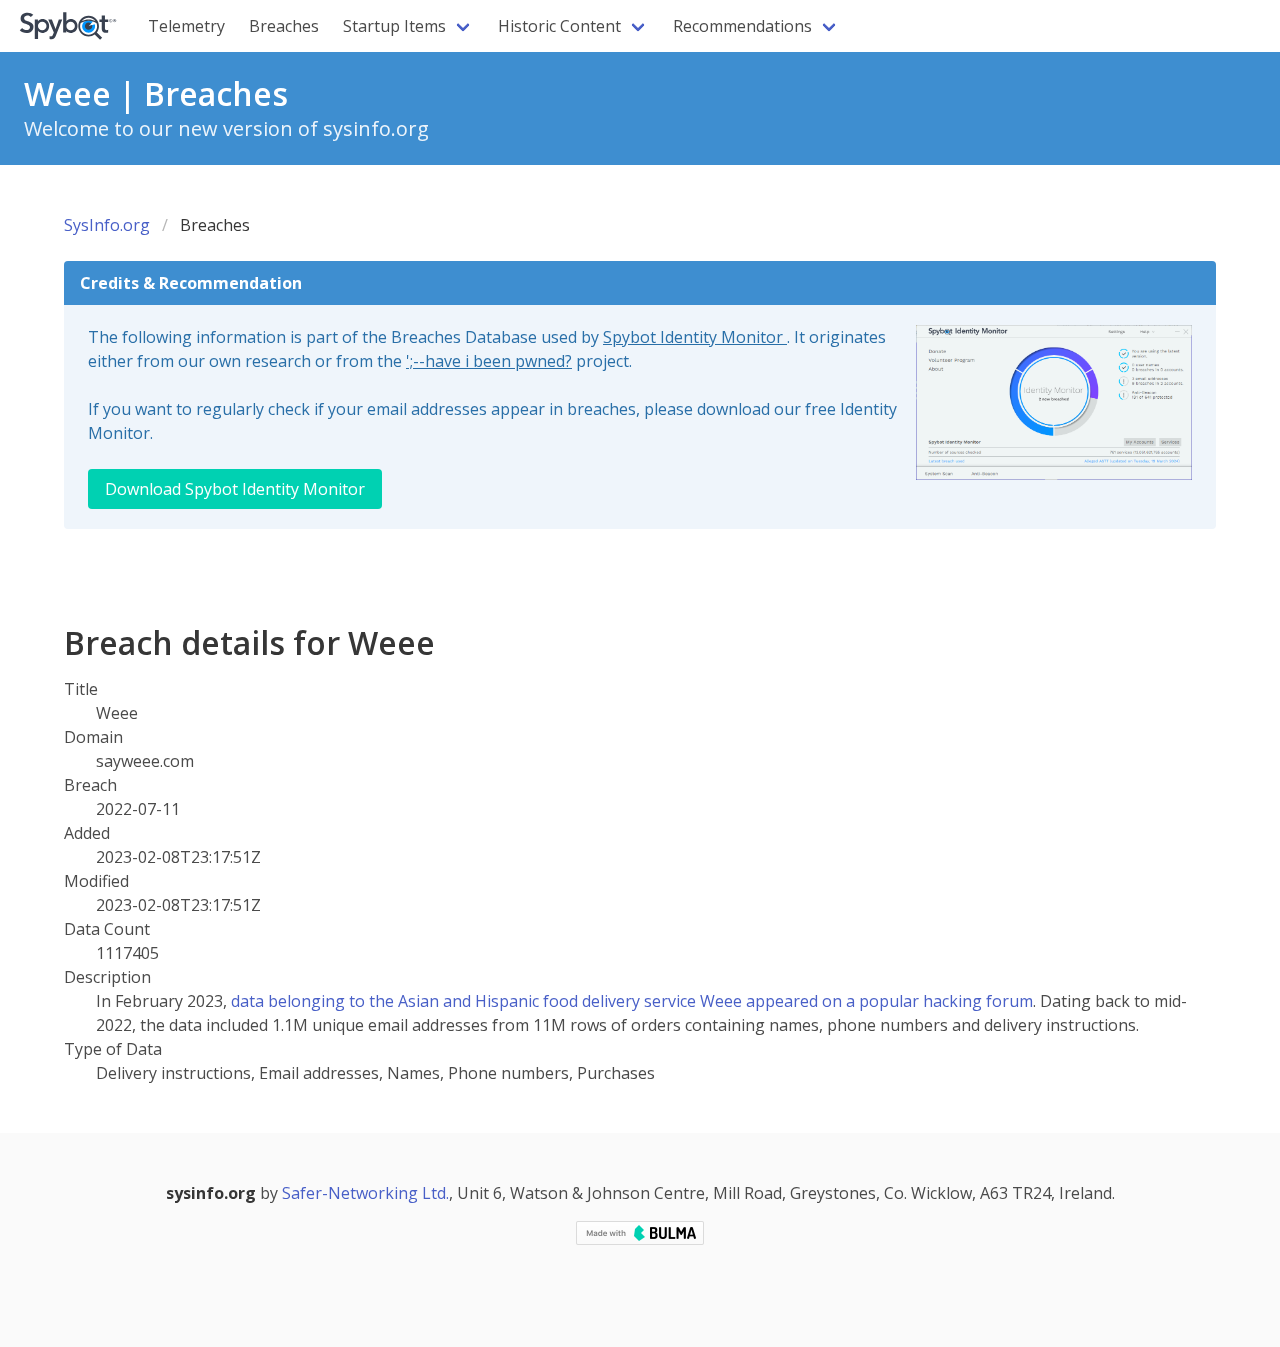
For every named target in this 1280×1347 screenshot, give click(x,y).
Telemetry (186, 26)
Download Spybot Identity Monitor (235, 489)
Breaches (284, 26)
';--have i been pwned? (489, 361)
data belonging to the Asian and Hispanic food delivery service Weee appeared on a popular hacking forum (632, 1001)
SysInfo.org (107, 225)
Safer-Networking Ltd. (365, 1193)
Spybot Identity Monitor (695, 337)
